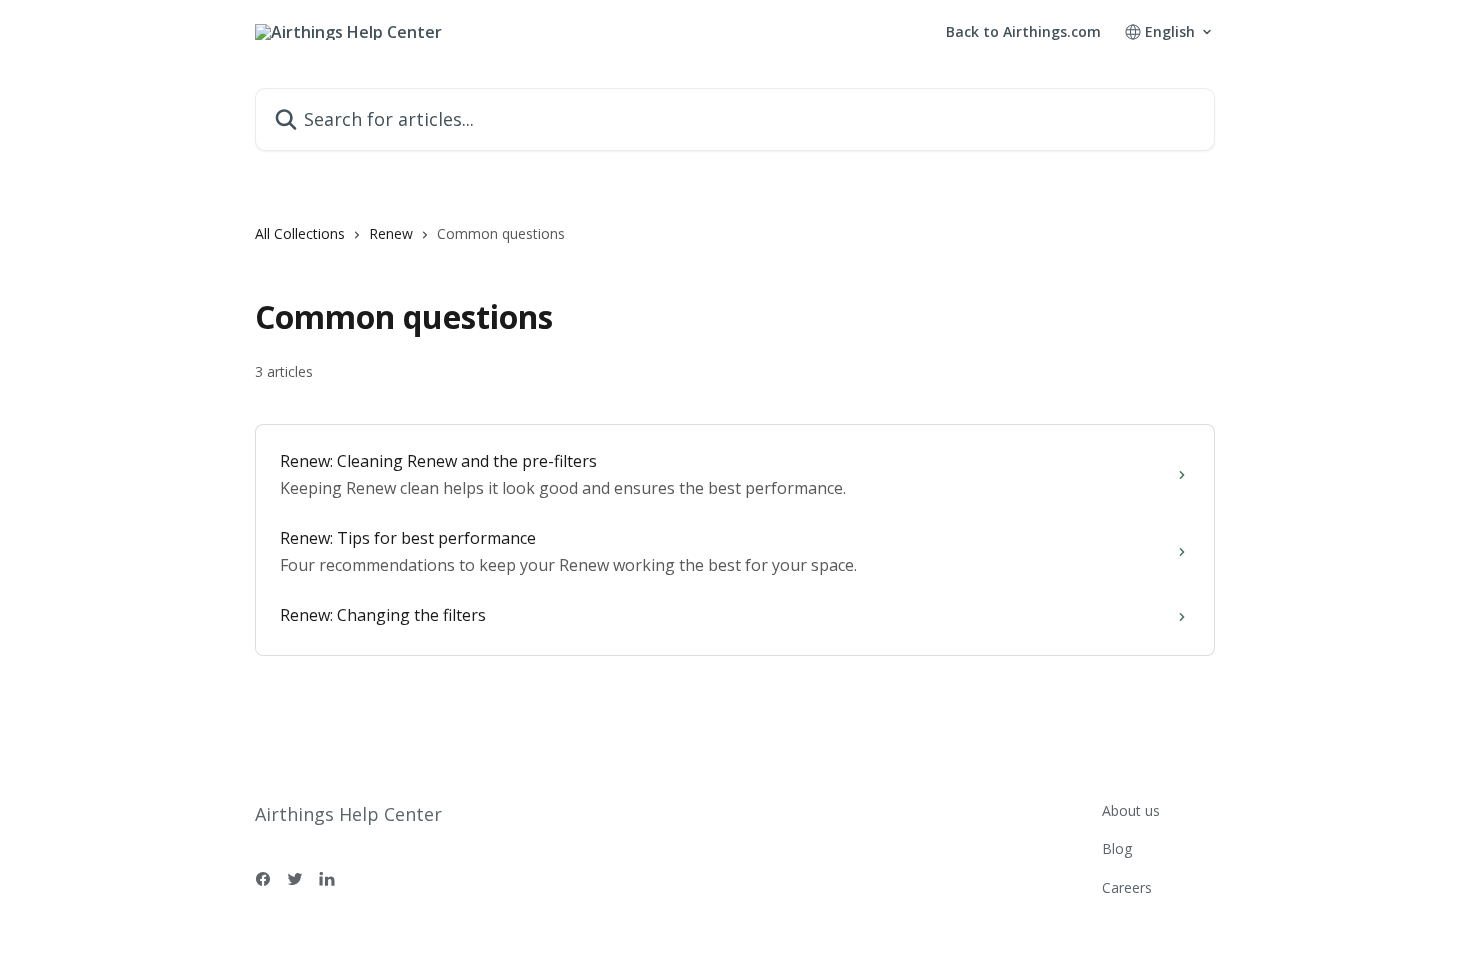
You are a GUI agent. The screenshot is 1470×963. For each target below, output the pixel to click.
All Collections (300, 233)
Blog (1117, 848)
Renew (391, 233)
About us (1131, 810)
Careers (1127, 887)
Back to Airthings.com (1023, 32)
